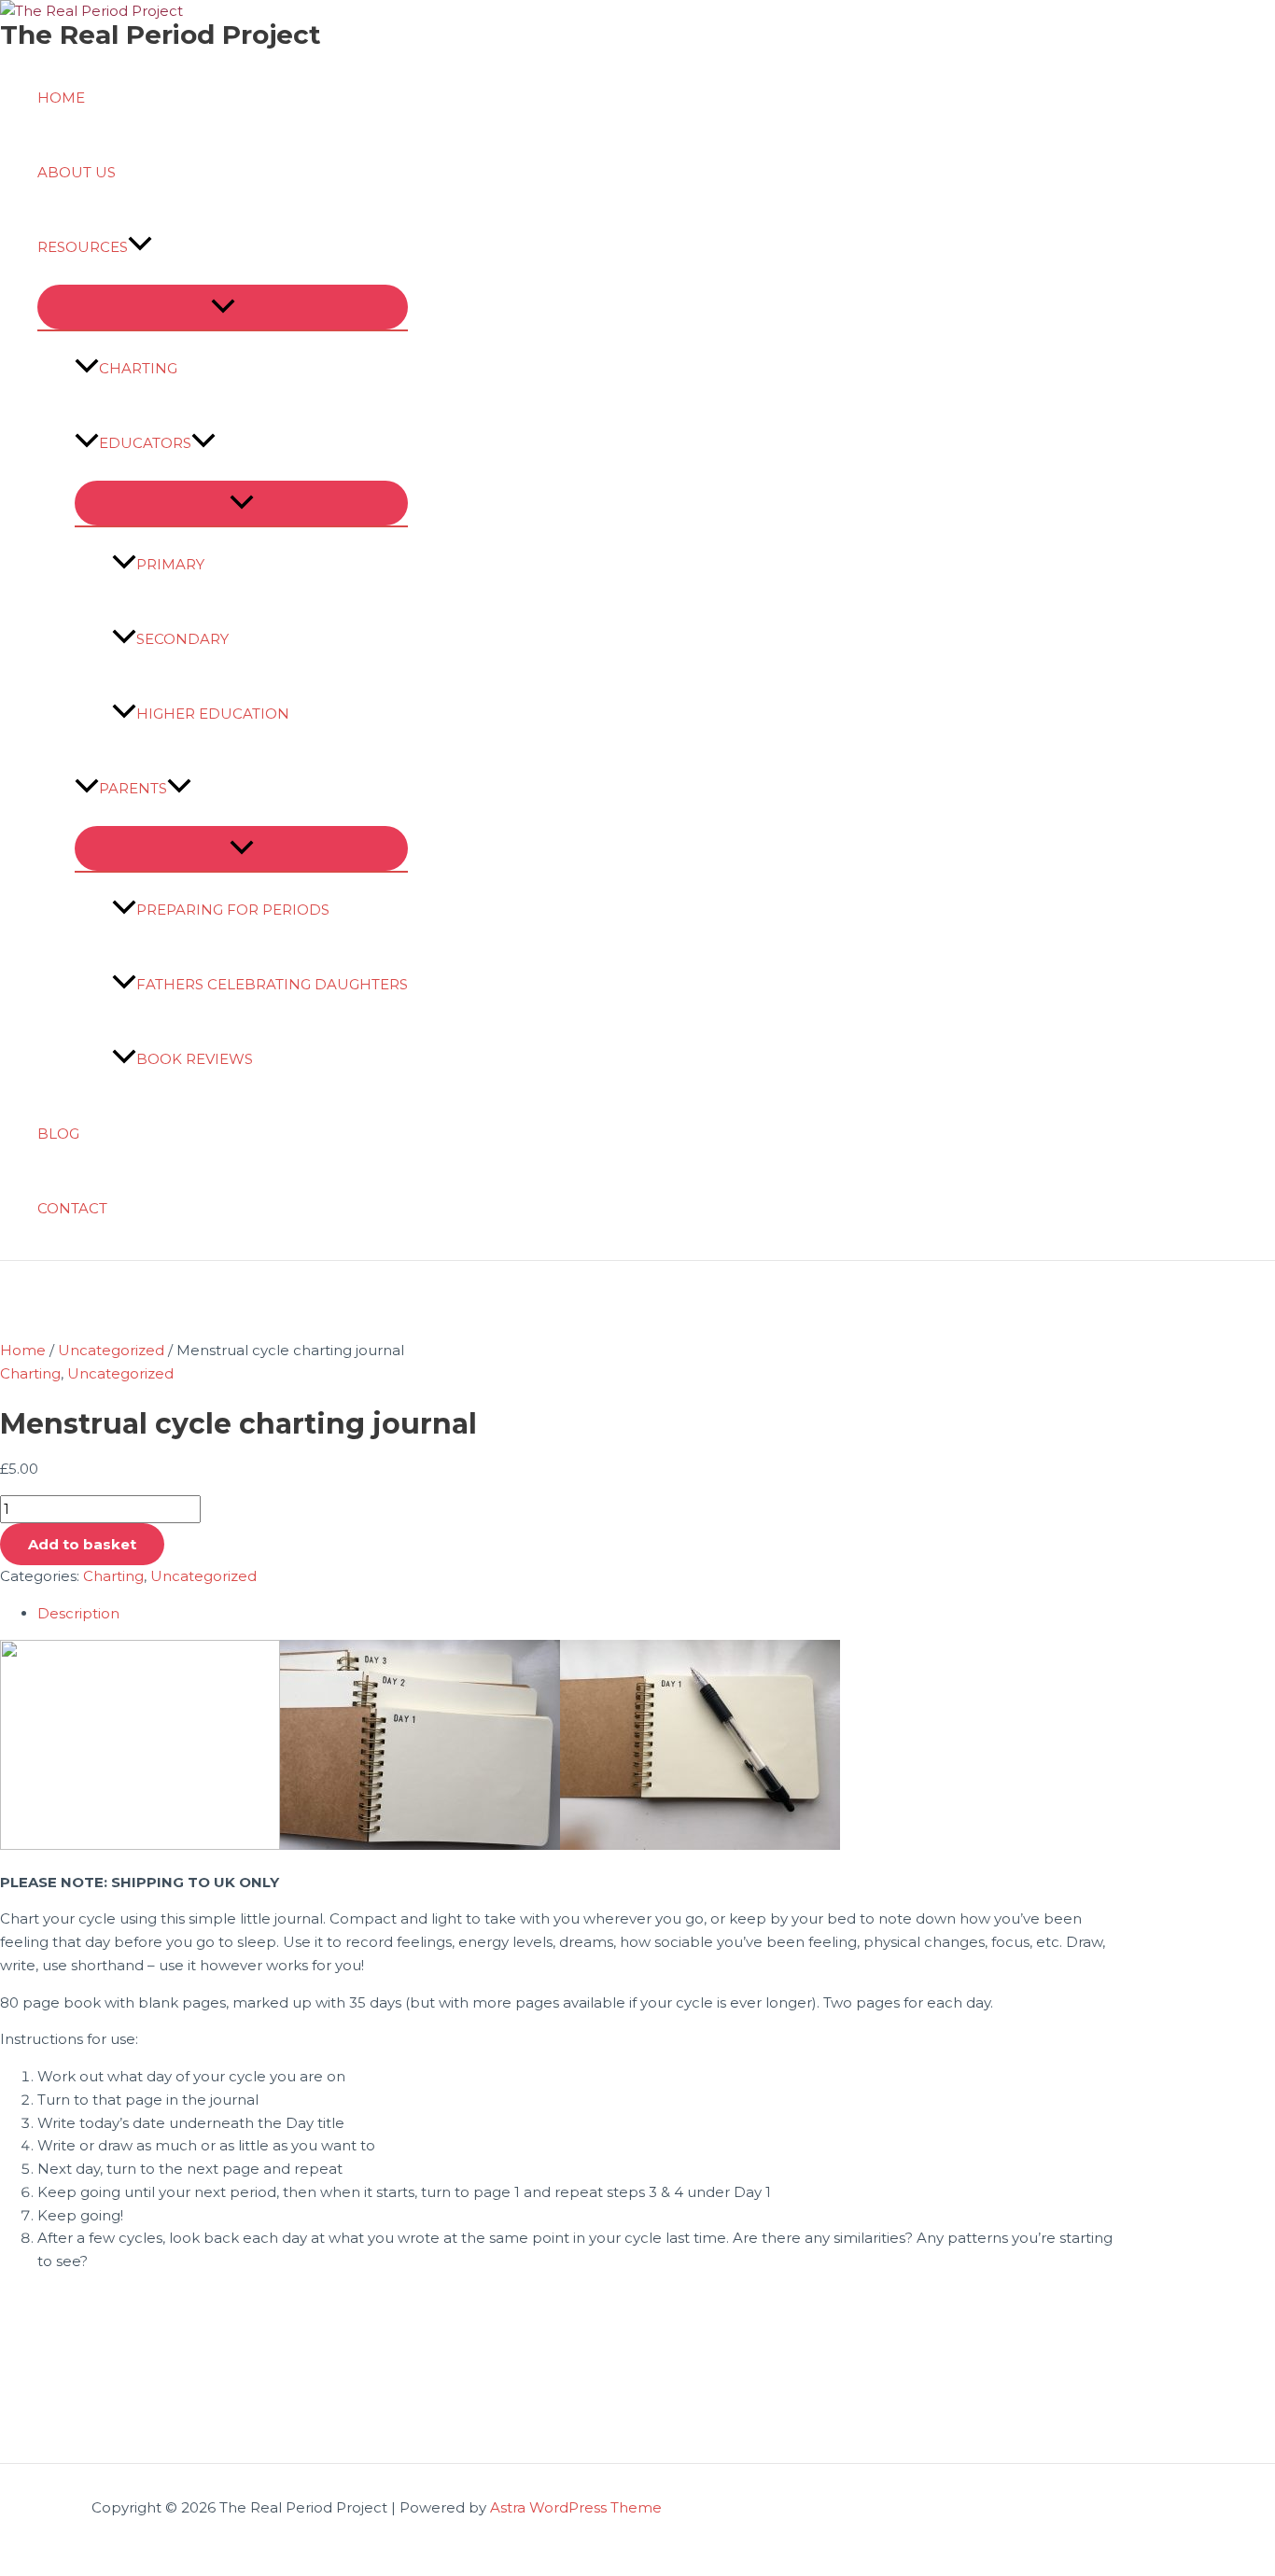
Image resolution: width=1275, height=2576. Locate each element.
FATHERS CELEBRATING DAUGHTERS (272, 984)
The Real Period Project (161, 35)
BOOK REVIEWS (195, 1059)
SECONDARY (182, 639)
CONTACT (72, 1208)
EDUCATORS (145, 443)
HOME (61, 98)
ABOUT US (77, 172)
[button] (140, 247)
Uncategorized (111, 1350)
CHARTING (138, 368)
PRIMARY (170, 564)
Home (23, 1350)
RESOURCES (83, 247)
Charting (30, 1373)
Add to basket (82, 1544)
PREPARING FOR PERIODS (233, 910)
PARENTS (133, 788)
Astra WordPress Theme (576, 2507)
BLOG (58, 1134)
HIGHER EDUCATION (213, 714)
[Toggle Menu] (223, 307)
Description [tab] (78, 1613)
